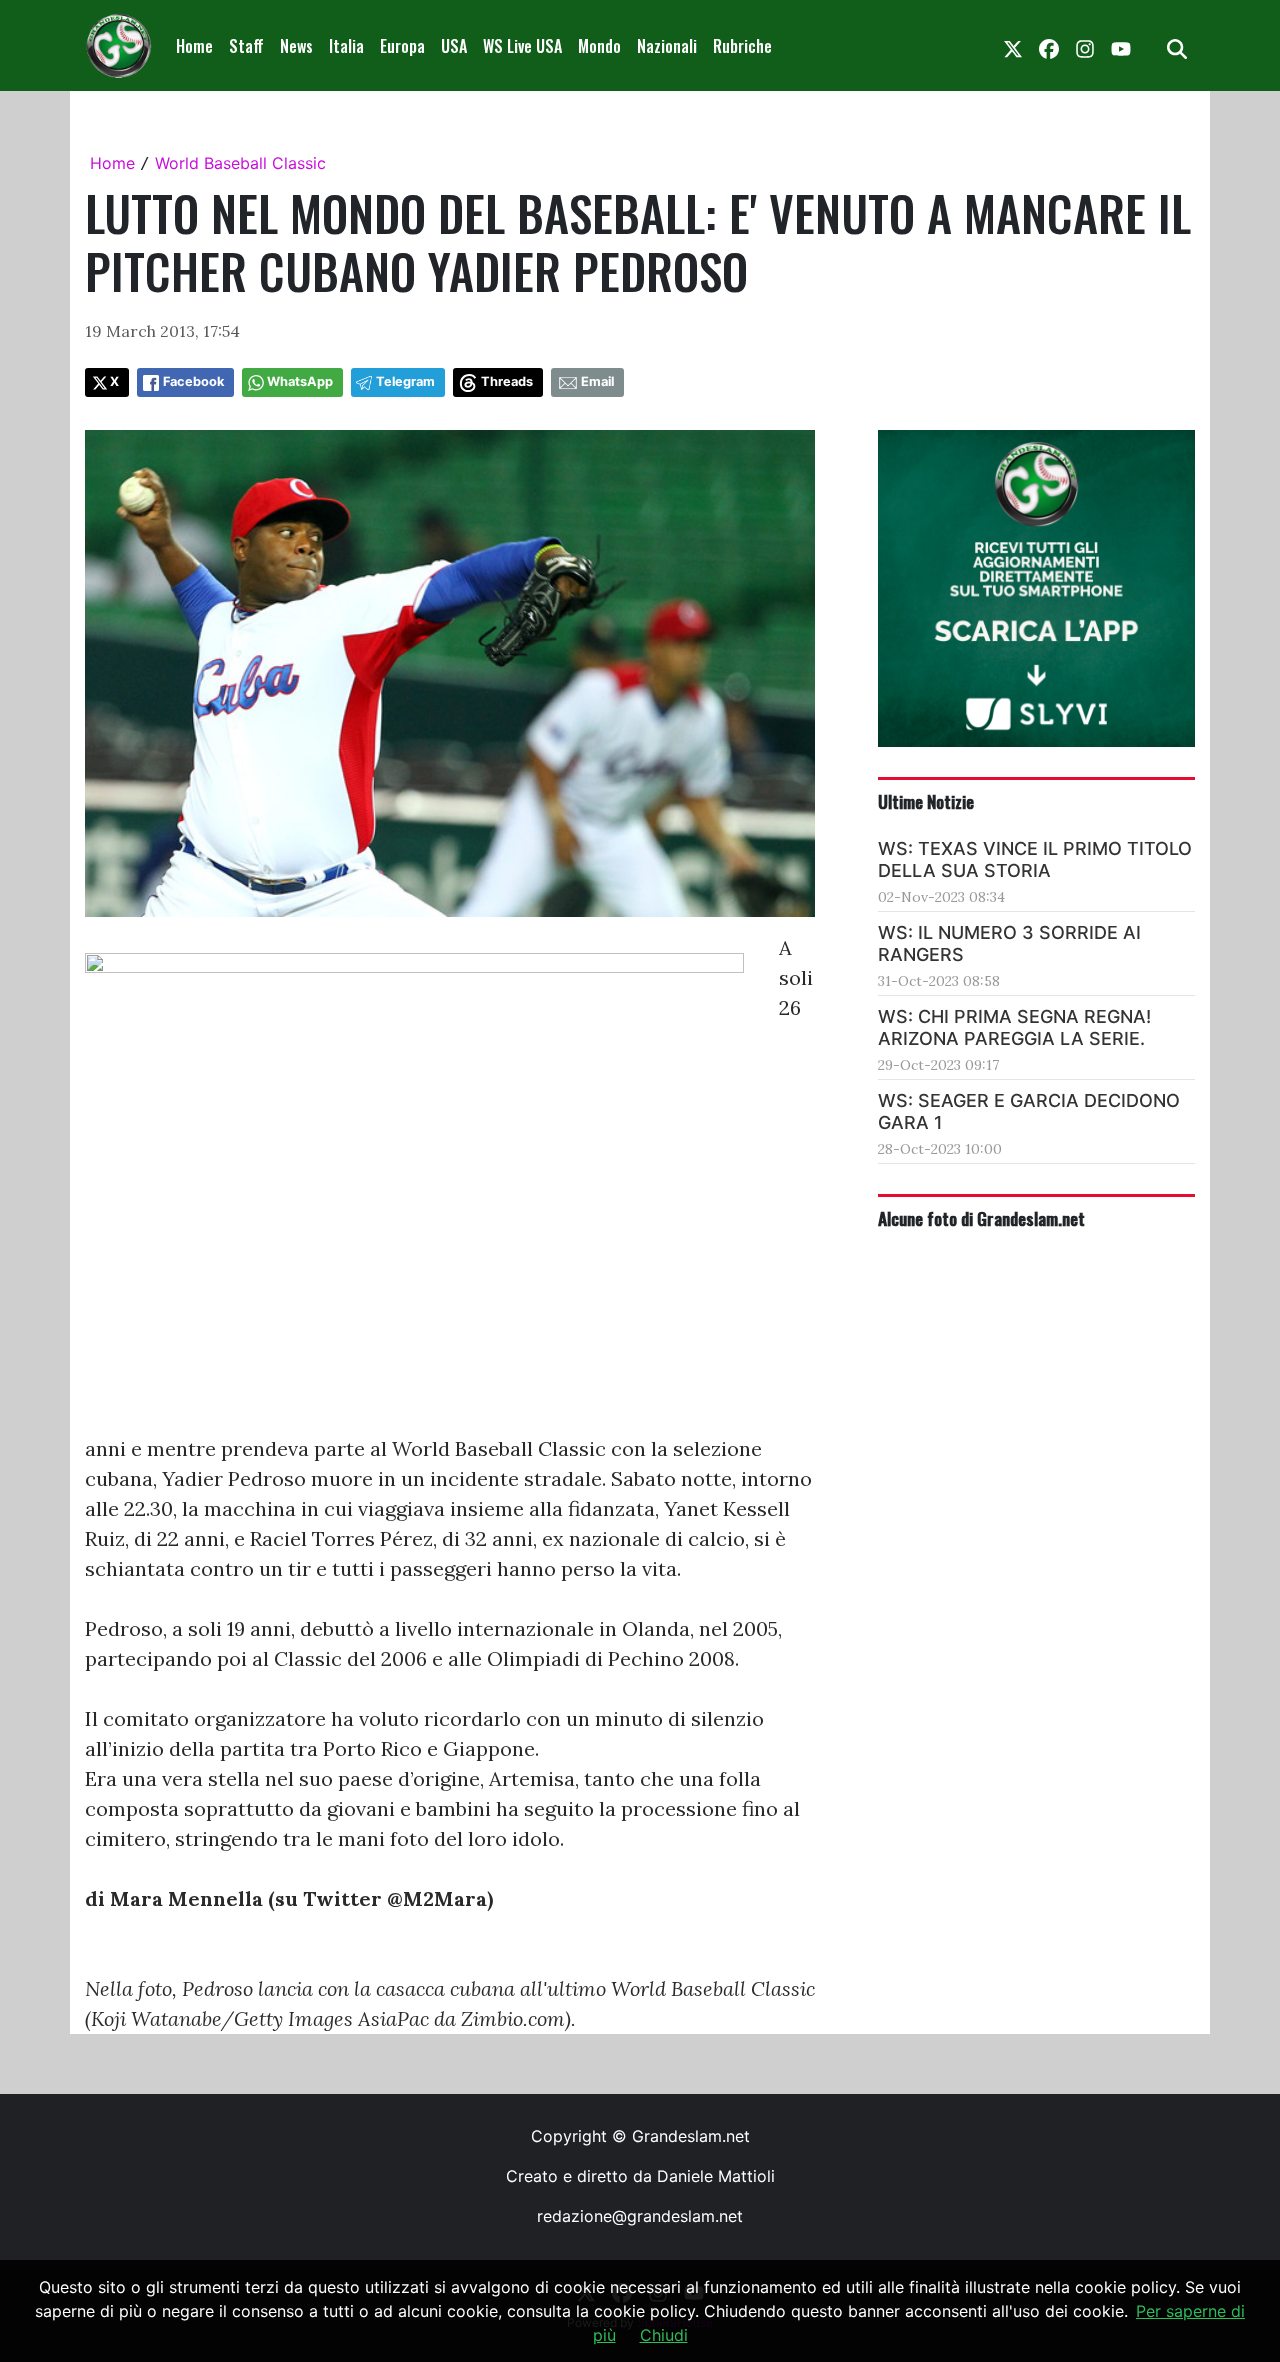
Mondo (599, 46)
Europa (402, 46)
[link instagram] (1085, 46)
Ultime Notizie (926, 801)
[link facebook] (1049, 46)
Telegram (405, 381)
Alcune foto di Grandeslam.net (981, 1218)
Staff (246, 46)
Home (194, 46)
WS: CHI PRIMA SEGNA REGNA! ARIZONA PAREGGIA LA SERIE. (1014, 1027)
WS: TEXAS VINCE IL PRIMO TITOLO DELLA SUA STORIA (1035, 859)
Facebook (193, 381)
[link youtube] (1121, 46)
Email (597, 381)
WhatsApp (300, 381)
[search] (1177, 46)
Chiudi (664, 2335)
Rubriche (742, 46)
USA (454, 46)
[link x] (1013, 46)
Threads (507, 381)
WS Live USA (522, 46)
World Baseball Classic (240, 163)
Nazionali (667, 46)
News (296, 46)
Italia (346, 46)
